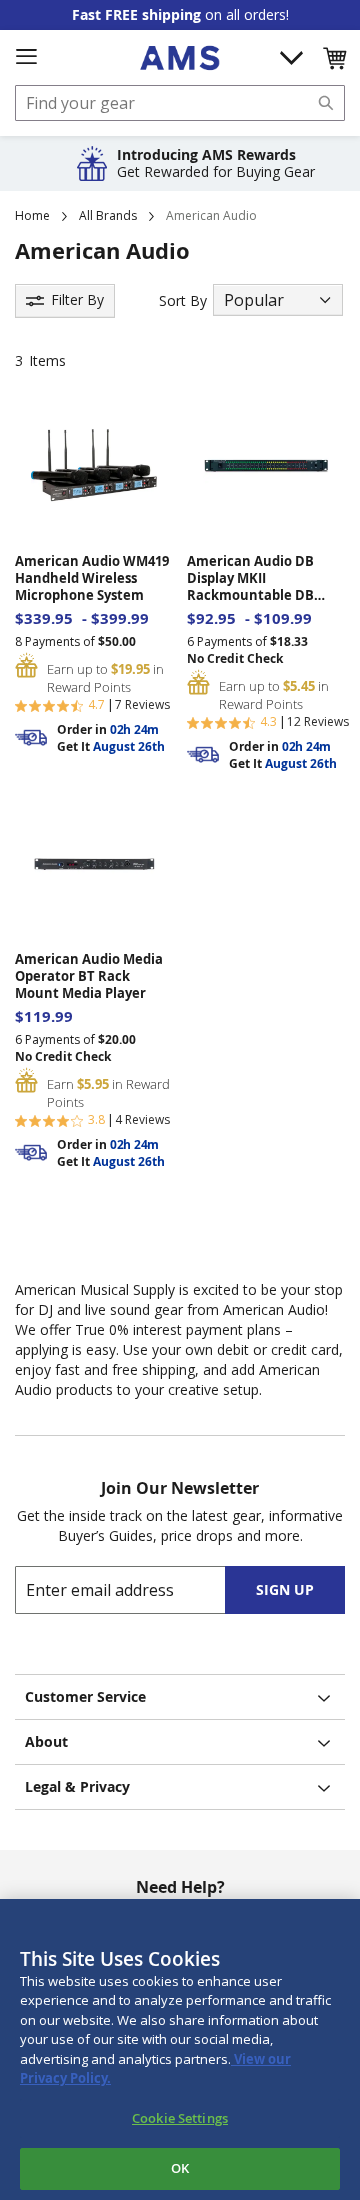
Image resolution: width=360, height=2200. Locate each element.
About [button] (46, 1741)
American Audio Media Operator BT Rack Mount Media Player (89, 976)
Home (32, 215)
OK (180, 2168)
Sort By (183, 300)
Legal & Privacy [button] (77, 1786)
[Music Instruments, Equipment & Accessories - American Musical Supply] (179, 58)
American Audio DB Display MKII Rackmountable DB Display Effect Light (250, 578)
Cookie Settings (180, 2118)
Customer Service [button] (85, 1696)
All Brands (108, 215)
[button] (334, 58)
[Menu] (26, 57)
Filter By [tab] (77, 299)
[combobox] (180, 103)
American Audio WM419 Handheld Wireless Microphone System (92, 578)
